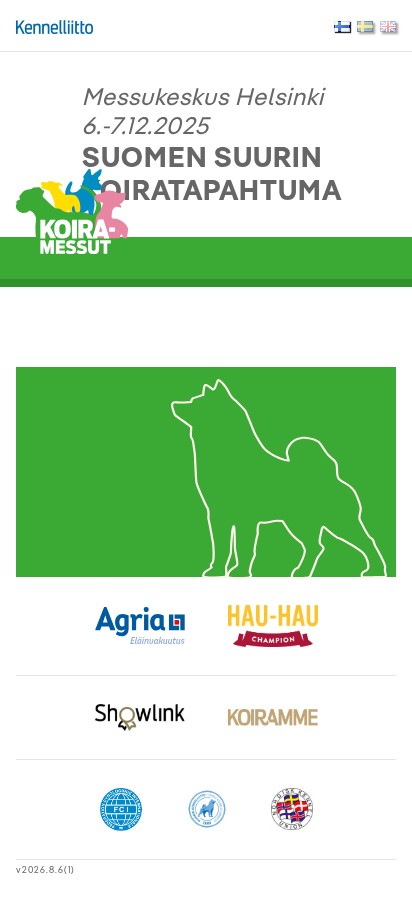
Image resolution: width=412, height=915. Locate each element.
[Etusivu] (72, 209)
